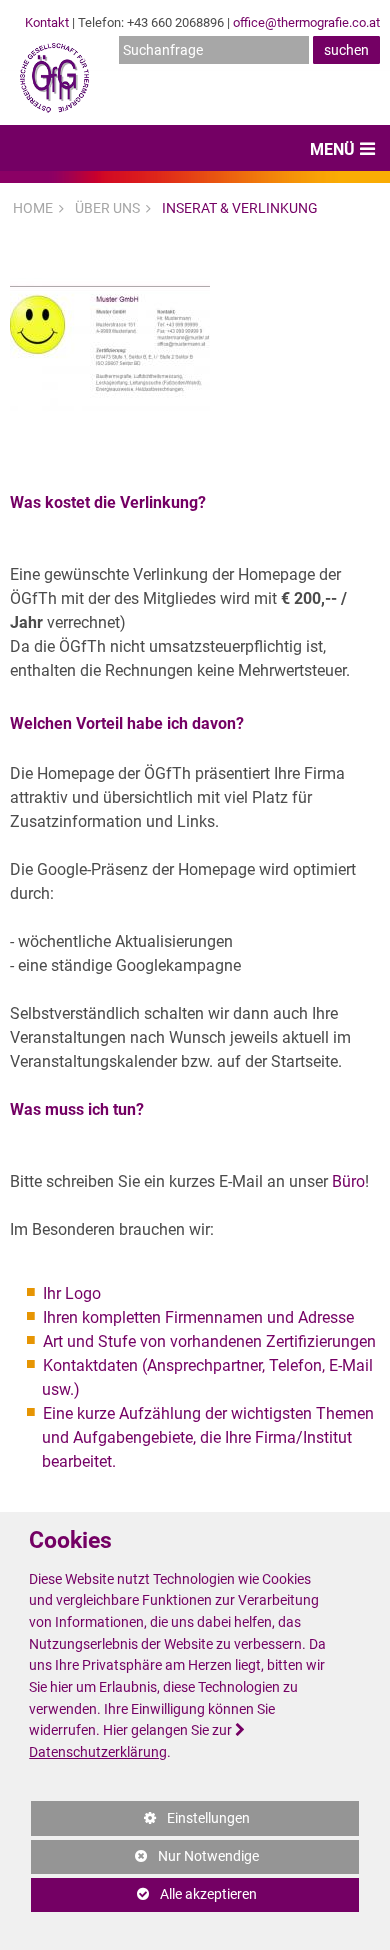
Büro (348, 1181)
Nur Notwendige (145, 1861)
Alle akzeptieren (144, 1894)
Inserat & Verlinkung (240, 208)
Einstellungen (140, 1822)
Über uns (107, 208)
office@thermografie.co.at (306, 22)
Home (33, 208)
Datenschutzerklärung (98, 1752)
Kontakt (47, 22)
